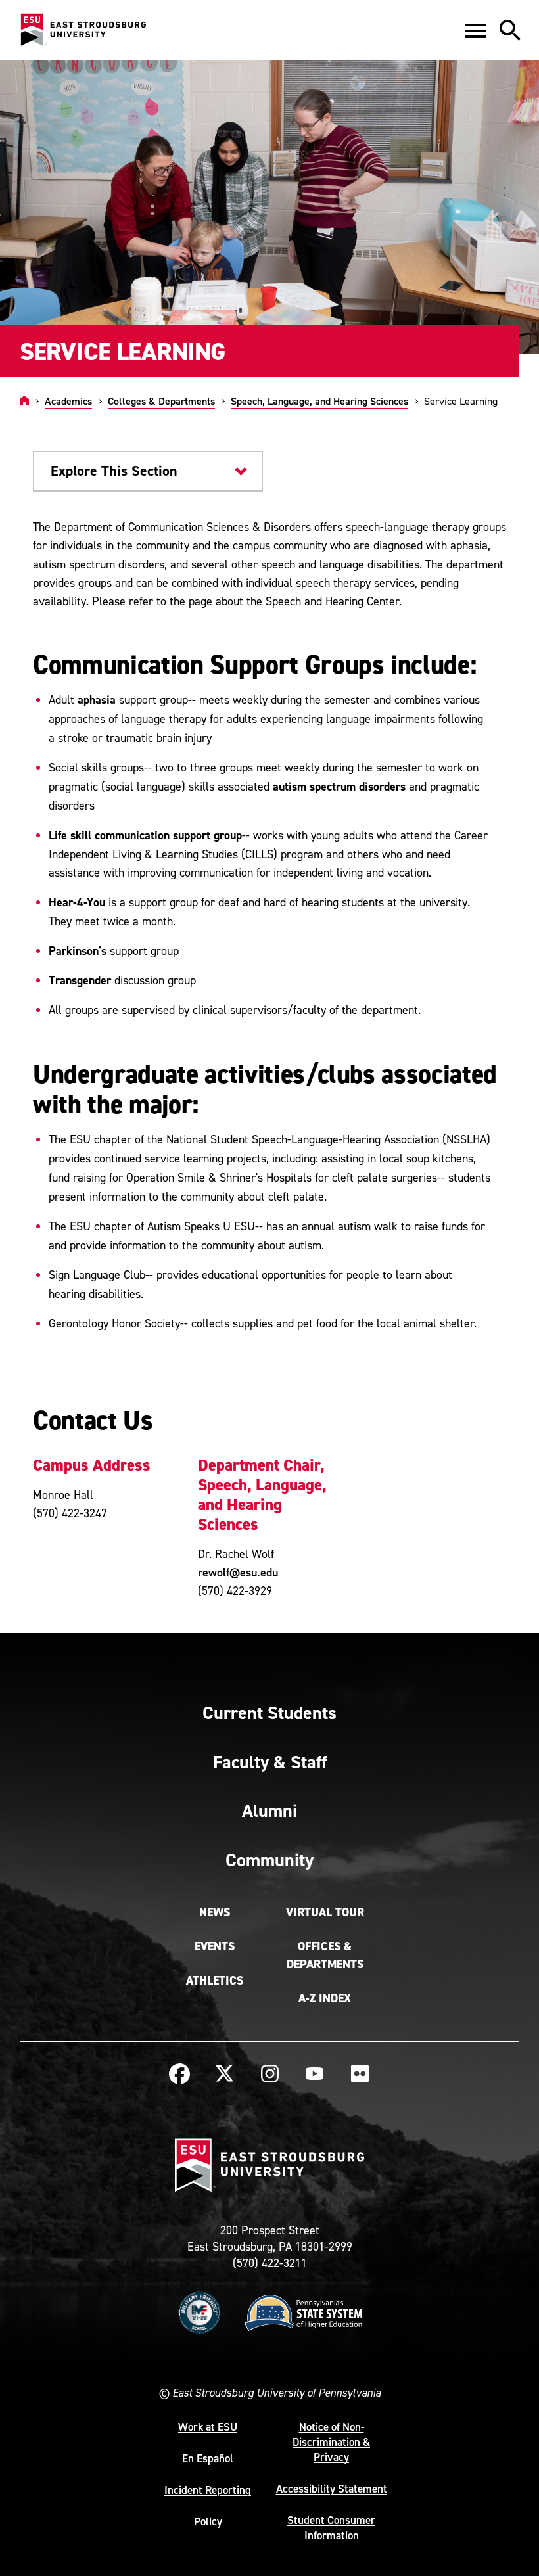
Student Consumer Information (331, 2528)
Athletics (215, 1981)
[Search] (510, 30)
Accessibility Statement (332, 2489)
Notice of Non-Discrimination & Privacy (331, 2442)
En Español (208, 2458)
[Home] (24, 401)
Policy (208, 2521)
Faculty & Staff (270, 1762)
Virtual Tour (325, 1912)
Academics (68, 401)
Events (215, 1946)
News (215, 1912)
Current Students (269, 1713)
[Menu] (475, 30)
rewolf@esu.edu (238, 1572)
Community (269, 1860)
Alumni (269, 1810)
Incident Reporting (208, 2490)
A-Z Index (325, 1998)
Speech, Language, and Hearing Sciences (319, 401)
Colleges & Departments (161, 401)
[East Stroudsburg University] (83, 30)
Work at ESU (208, 2427)
